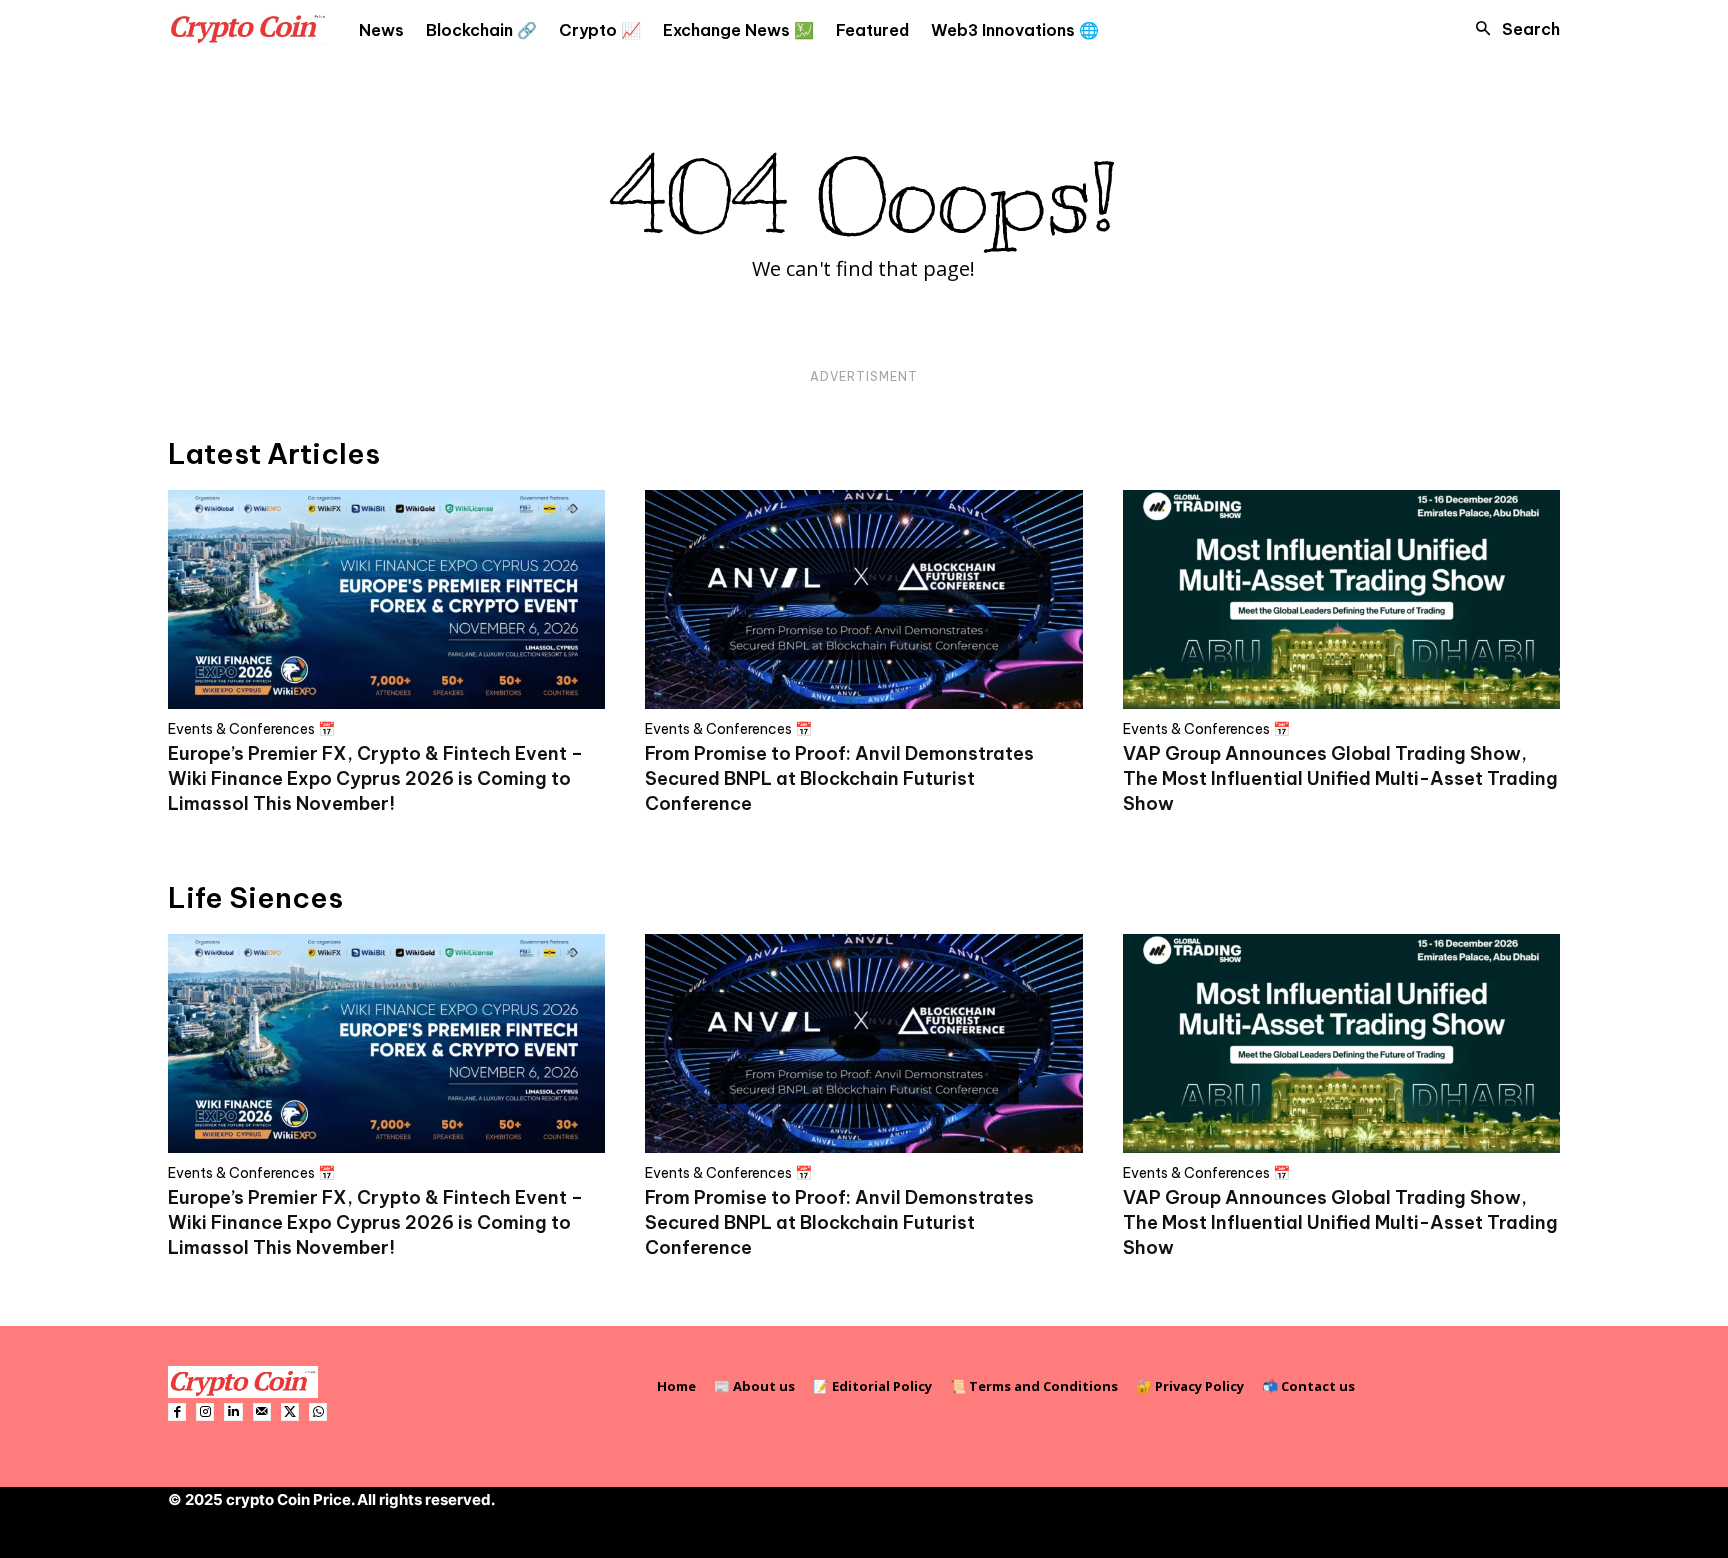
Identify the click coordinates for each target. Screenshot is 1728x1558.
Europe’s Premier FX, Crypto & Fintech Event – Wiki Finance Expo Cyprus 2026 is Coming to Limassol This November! (375, 778)
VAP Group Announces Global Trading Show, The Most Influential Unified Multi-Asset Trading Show (1340, 778)
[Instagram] (205, 1412)
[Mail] (262, 1412)
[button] (1512, 29)
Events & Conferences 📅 (251, 729)
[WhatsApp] (318, 1412)
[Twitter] (290, 1412)
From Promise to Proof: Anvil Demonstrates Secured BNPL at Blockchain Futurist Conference (839, 778)
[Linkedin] (233, 1412)
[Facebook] (177, 1412)
